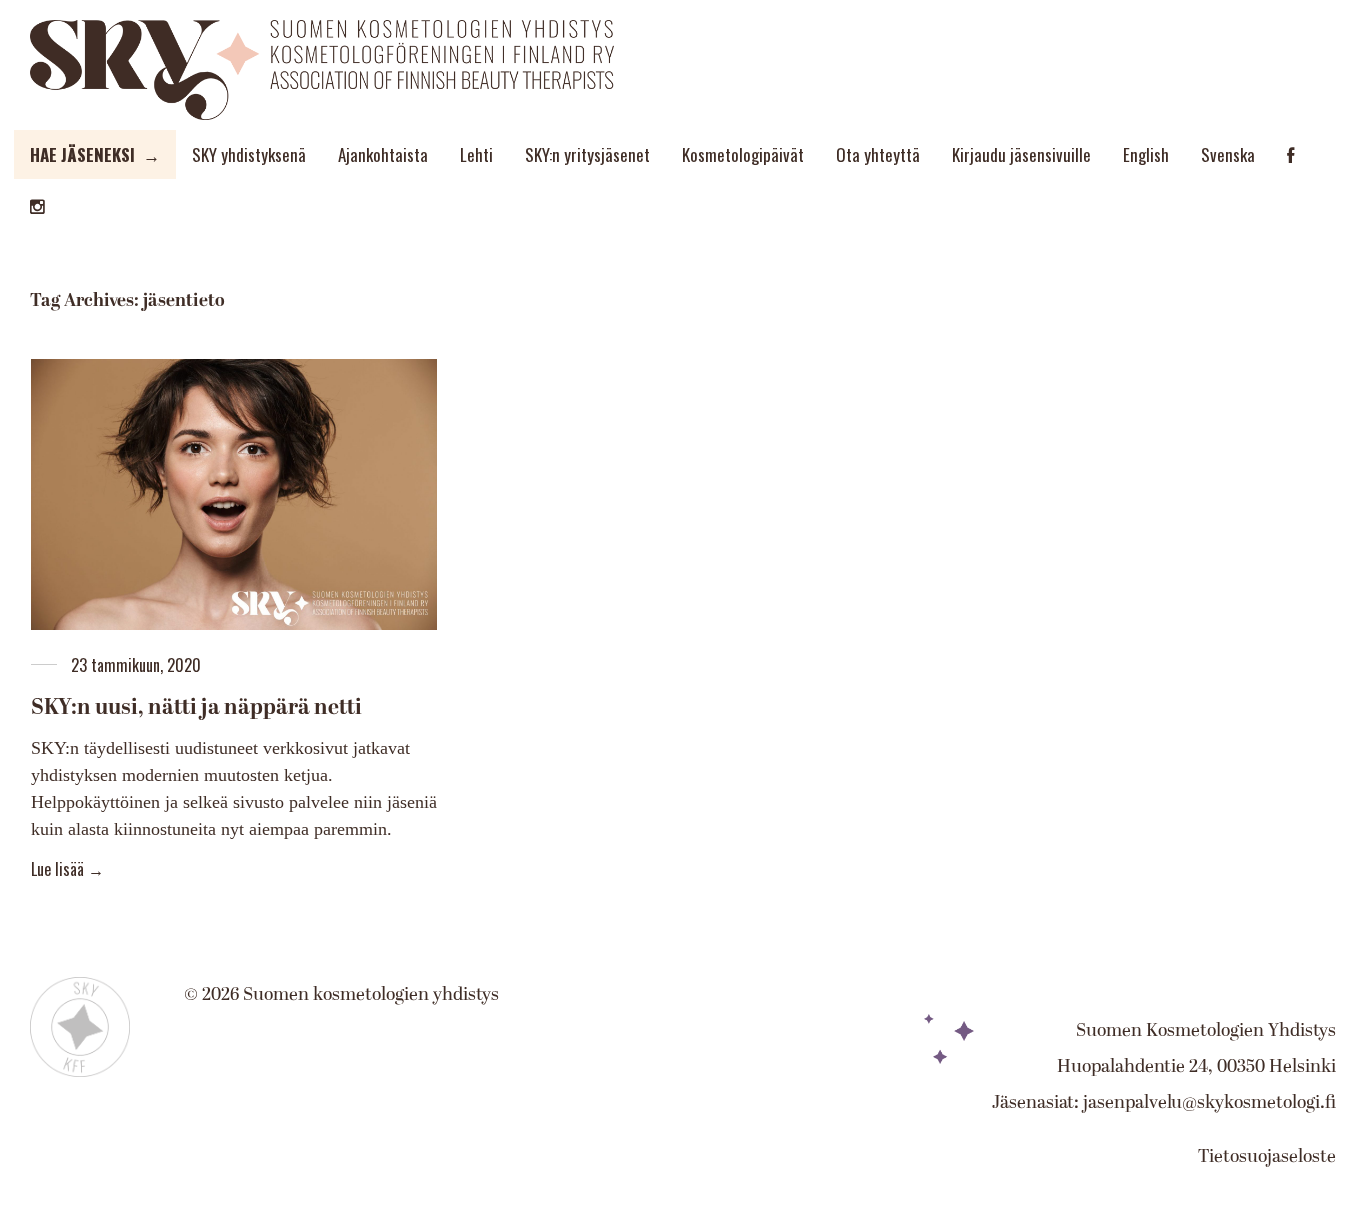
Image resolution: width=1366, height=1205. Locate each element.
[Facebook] (1290, 155)
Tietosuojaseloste (1267, 1156)
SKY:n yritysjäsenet (587, 154)
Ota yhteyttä (878, 154)
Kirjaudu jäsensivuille (1021, 154)
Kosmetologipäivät (743, 154)
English (1146, 154)
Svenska (1228, 154)
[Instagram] (37, 206)
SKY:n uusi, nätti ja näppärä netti (196, 707)
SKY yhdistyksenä (249, 154)
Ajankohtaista (383, 154)
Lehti (476, 154)
